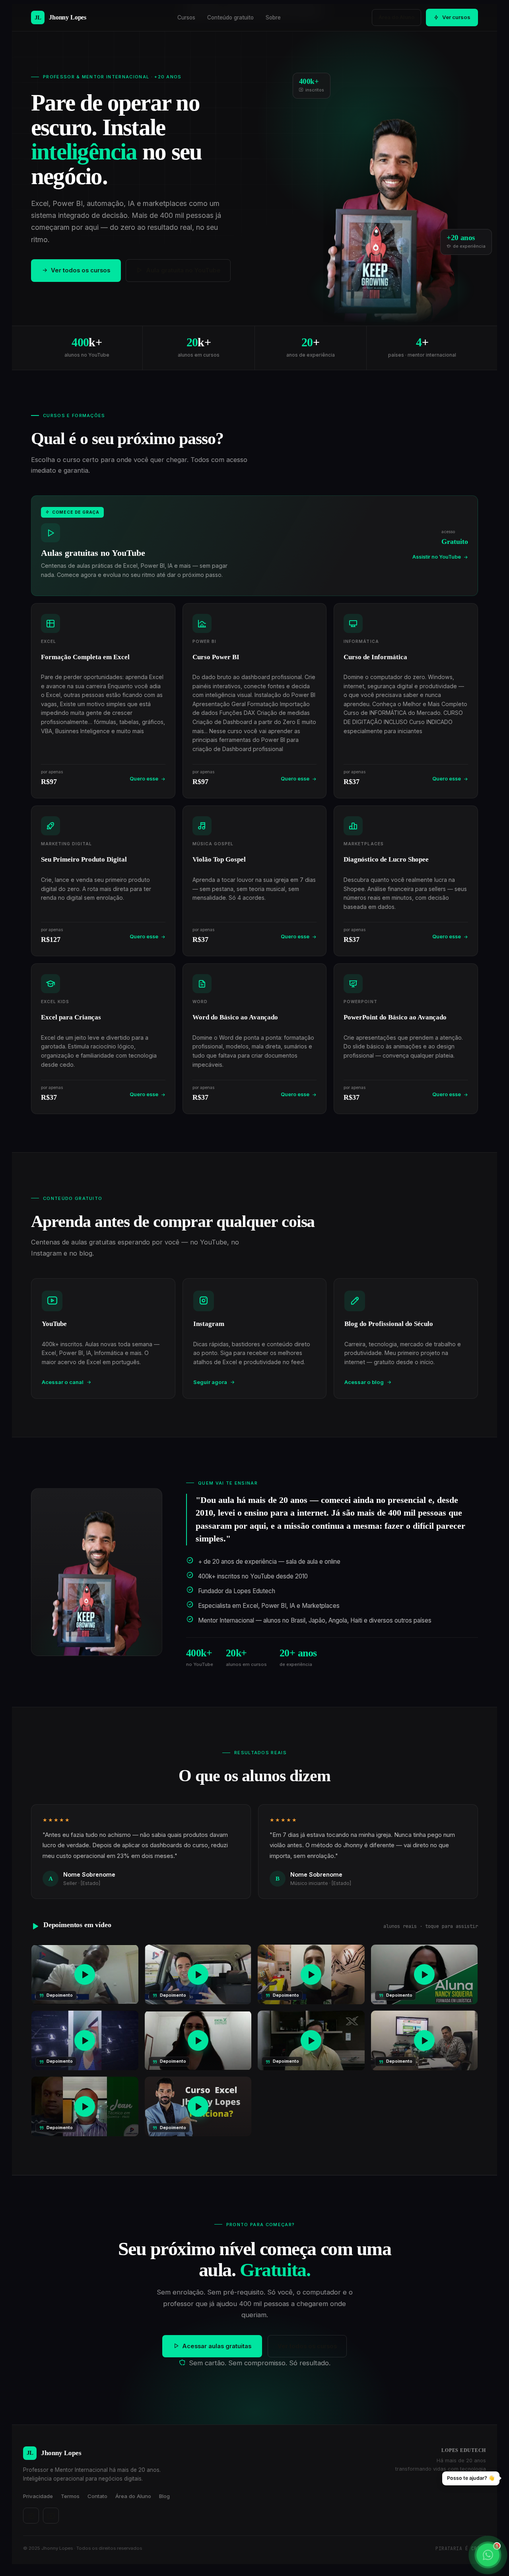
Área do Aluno (396, 17)
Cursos (186, 17)
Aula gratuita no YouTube (183, 270)
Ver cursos (456, 17)
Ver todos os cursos (81, 270)
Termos (70, 2496)
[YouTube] (51, 2516)
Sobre (273, 17)
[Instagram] (31, 2516)
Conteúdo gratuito (230, 17)
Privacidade (38, 2496)
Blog (164, 2496)
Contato (97, 2496)
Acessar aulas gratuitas (217, 2346)
